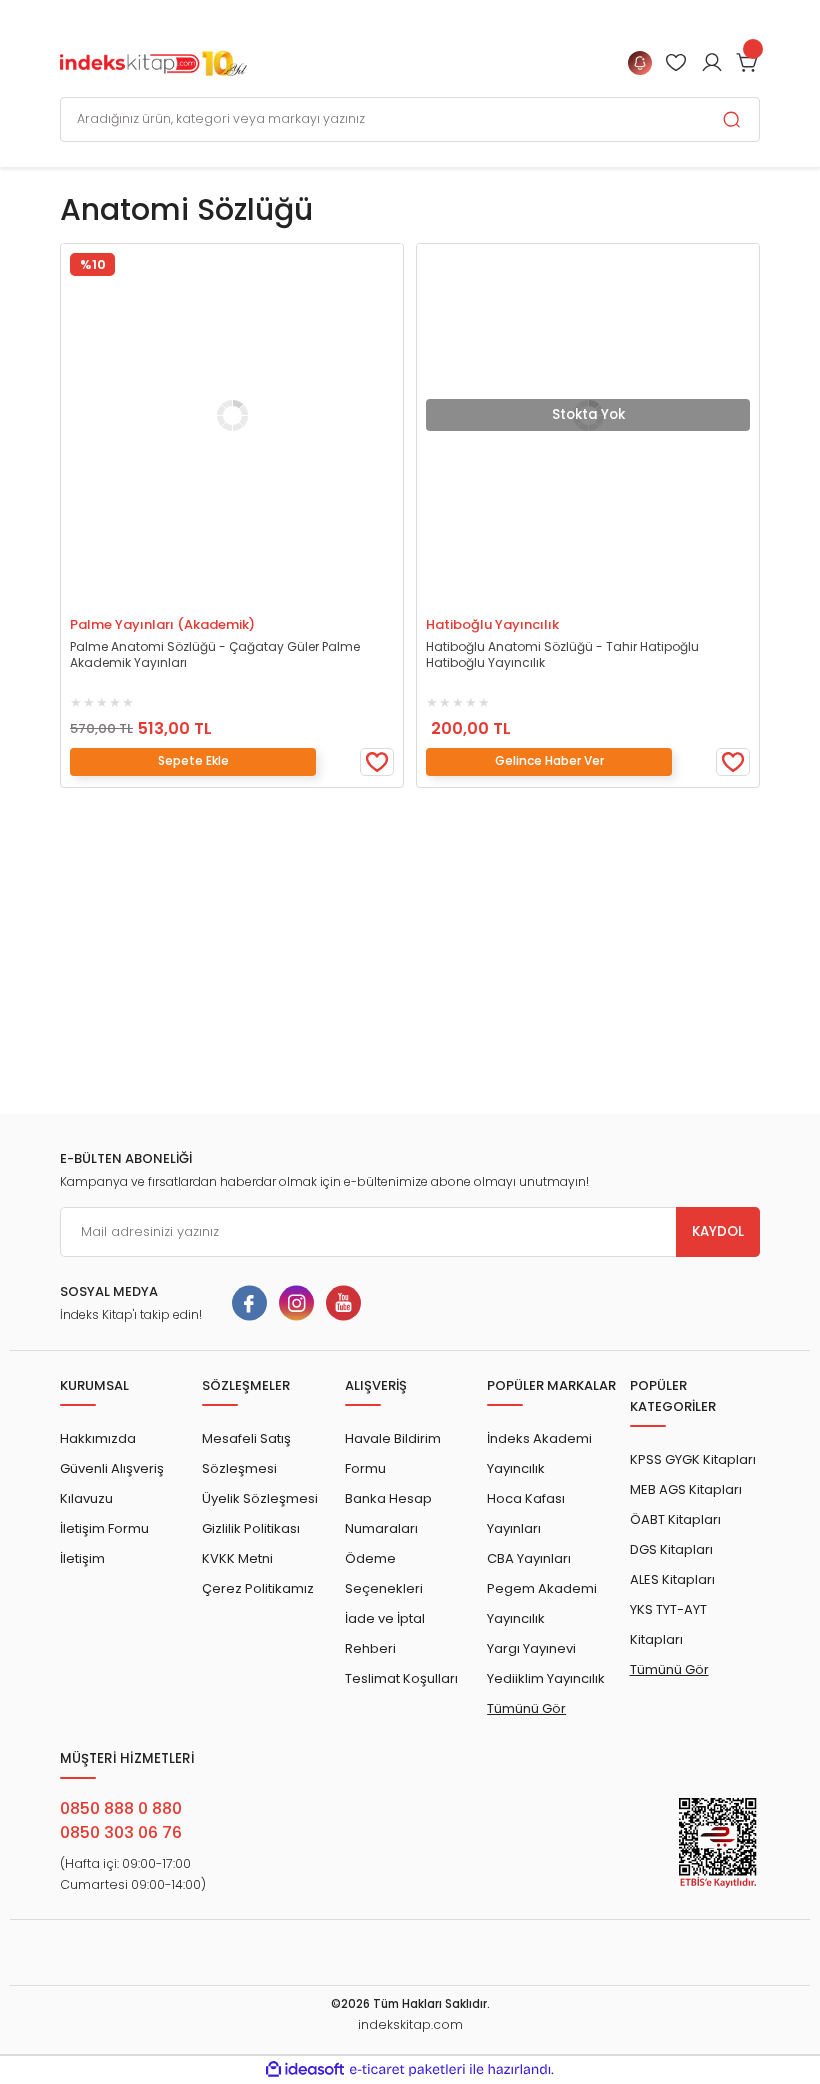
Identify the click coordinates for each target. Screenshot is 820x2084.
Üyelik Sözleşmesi (260, 1498)
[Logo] (153, 62)
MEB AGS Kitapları (686, 1489)
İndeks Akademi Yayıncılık (539, 1453)
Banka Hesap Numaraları (388, 1513)
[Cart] (748, 63)
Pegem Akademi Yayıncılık (542, 1603)
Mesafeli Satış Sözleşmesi (246, 1453)
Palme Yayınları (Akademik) (162, 624)
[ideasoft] (305, 2070)
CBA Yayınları (529, 1558)
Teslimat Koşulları (401, 1678)
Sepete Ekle (153, 597)
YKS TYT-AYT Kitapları (668, 1624)
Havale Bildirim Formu (393, 1453)
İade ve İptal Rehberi (385, 1633)
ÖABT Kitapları (675, 1519)
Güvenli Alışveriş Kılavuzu (112, 1483)
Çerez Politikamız (258, 1588)
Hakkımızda (98, 1438)
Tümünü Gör (526, 1708)
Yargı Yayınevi (531, 1648)
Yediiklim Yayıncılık (546, 1678)
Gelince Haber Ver (509, 597)
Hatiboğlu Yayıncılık (492, 624)
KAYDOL (718, 1231)
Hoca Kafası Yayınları (526, 1513)
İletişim (82, 1558)
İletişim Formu (104, 1528)
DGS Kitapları (671, 1549)
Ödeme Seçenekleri (384, 1573)
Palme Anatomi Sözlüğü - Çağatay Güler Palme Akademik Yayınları (215, 655)
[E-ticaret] (407, 2069)
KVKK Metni (237, 1558)
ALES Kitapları (672, 1579)
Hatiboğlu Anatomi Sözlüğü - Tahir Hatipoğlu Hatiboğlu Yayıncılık (562, 655)
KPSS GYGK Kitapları (693, 1459)
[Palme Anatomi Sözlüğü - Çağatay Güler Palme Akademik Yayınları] (232, 415)
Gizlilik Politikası (251, 1528)
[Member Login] (676, 63)
